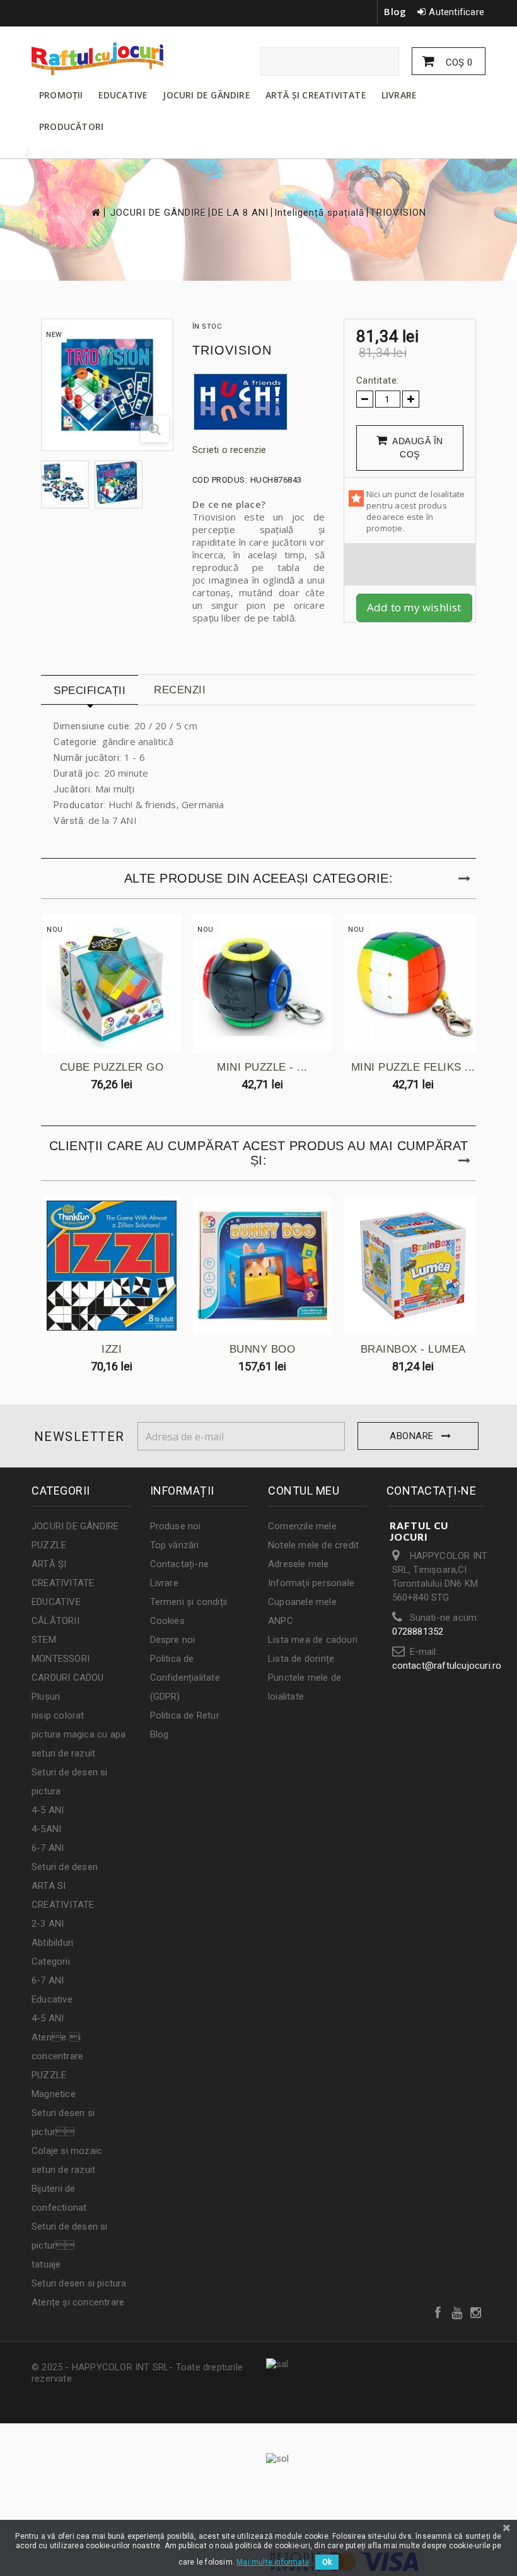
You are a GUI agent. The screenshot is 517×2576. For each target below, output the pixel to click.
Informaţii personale (311, 1583)
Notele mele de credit (313, 1545)
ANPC (281, 1621)
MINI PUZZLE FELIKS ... (413, 1067)
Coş (458, 62)
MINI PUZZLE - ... (262, 1067)
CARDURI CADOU (68, 1678)
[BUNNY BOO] (262, 1266)
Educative (52, 1999)
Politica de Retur (185, 1715)
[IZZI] (112, 1266)
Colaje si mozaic (67, 2151)
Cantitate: (378, 380)
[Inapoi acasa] (95, 212)
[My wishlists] (68, 153)
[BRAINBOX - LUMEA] (413, 1266)
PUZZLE (49, 1545)
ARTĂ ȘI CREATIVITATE (316, 95)
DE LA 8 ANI (240, 213)
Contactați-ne (180, 1564)
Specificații (90, 691)
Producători (71, 126)
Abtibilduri (52, 1943)
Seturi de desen (65, 1867)
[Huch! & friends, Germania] (258, 401)
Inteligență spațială (319, 213)
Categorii (51, 1961)
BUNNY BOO (263, 1349)
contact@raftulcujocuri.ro (447, 1666)
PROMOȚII (61, 95)
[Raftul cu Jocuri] (101, 59)
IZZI (112, 1349)
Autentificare (456, 12)
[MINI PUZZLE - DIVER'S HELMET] (262, 984)
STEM (44, 1640)
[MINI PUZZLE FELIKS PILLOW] (413, 984)
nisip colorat (58, 1715)
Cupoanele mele (302, 1602)
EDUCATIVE (123, 95)
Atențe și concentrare (78, 2302)
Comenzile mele (302, 1526)
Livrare (164, 1583)
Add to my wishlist (414, 607)
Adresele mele (299, 1564)
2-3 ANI (48, 1924)
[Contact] (48, 153)
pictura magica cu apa (78, 1734)
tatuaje (46, 2264)
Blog (395, 11)
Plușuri (46, 1697)
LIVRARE (399, 95)
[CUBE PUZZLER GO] (112, 984)
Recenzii (180, 690)
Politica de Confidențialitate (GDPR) (185, 1678)
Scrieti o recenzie (229, 450)
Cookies (167, 1621)
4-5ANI (46, 1829)
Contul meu (304, 1491)
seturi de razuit (63, 1753)
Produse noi (176, 1526)
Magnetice (54, 2094)
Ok (327, 2562)
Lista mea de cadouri (313, 1640)
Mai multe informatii (273, 2562)
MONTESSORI (61, 1659)
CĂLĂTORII (55, 1621)
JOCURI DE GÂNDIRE (206, 95)
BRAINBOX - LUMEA (413, 1349)
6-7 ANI (48, 1848)
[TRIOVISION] (65, 483)
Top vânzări (175, 1545)
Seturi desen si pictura (79, 2283)
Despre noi (173, 1640)
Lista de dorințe (301, 1659)
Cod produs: (220, 480)
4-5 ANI (48, 1810)
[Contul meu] (29, 153)
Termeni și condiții (189, 1602)
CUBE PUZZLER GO (112, 1067)
